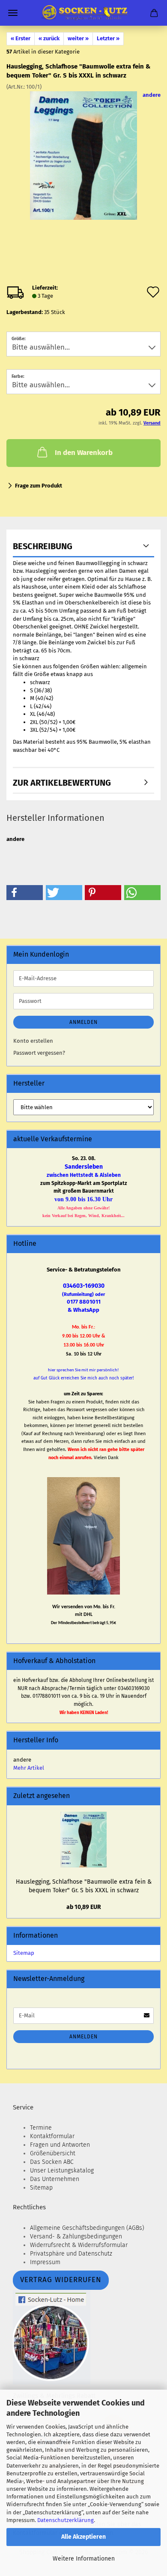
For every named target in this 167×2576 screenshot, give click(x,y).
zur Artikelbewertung (62, 783)
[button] (25, 893)
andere (152, 95)
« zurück (49, 38)
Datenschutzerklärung (66, 2520)
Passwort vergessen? (39, 1053)
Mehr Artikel (29, 1768)
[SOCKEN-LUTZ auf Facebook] (52, 2337)
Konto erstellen (33, 1041)
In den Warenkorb (84, 453)
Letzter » (108, 38)
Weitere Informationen (84, 2559)
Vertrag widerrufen (61, 2280)
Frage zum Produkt (39, 486)
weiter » (78, 38)
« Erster (21, 38)
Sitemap (24, 1953)
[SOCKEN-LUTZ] (83, 13)
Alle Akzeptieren (83, 2537)
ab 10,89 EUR (84, 1907)
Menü (13, 13)
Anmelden (83, 1022)
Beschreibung (43, 546)
